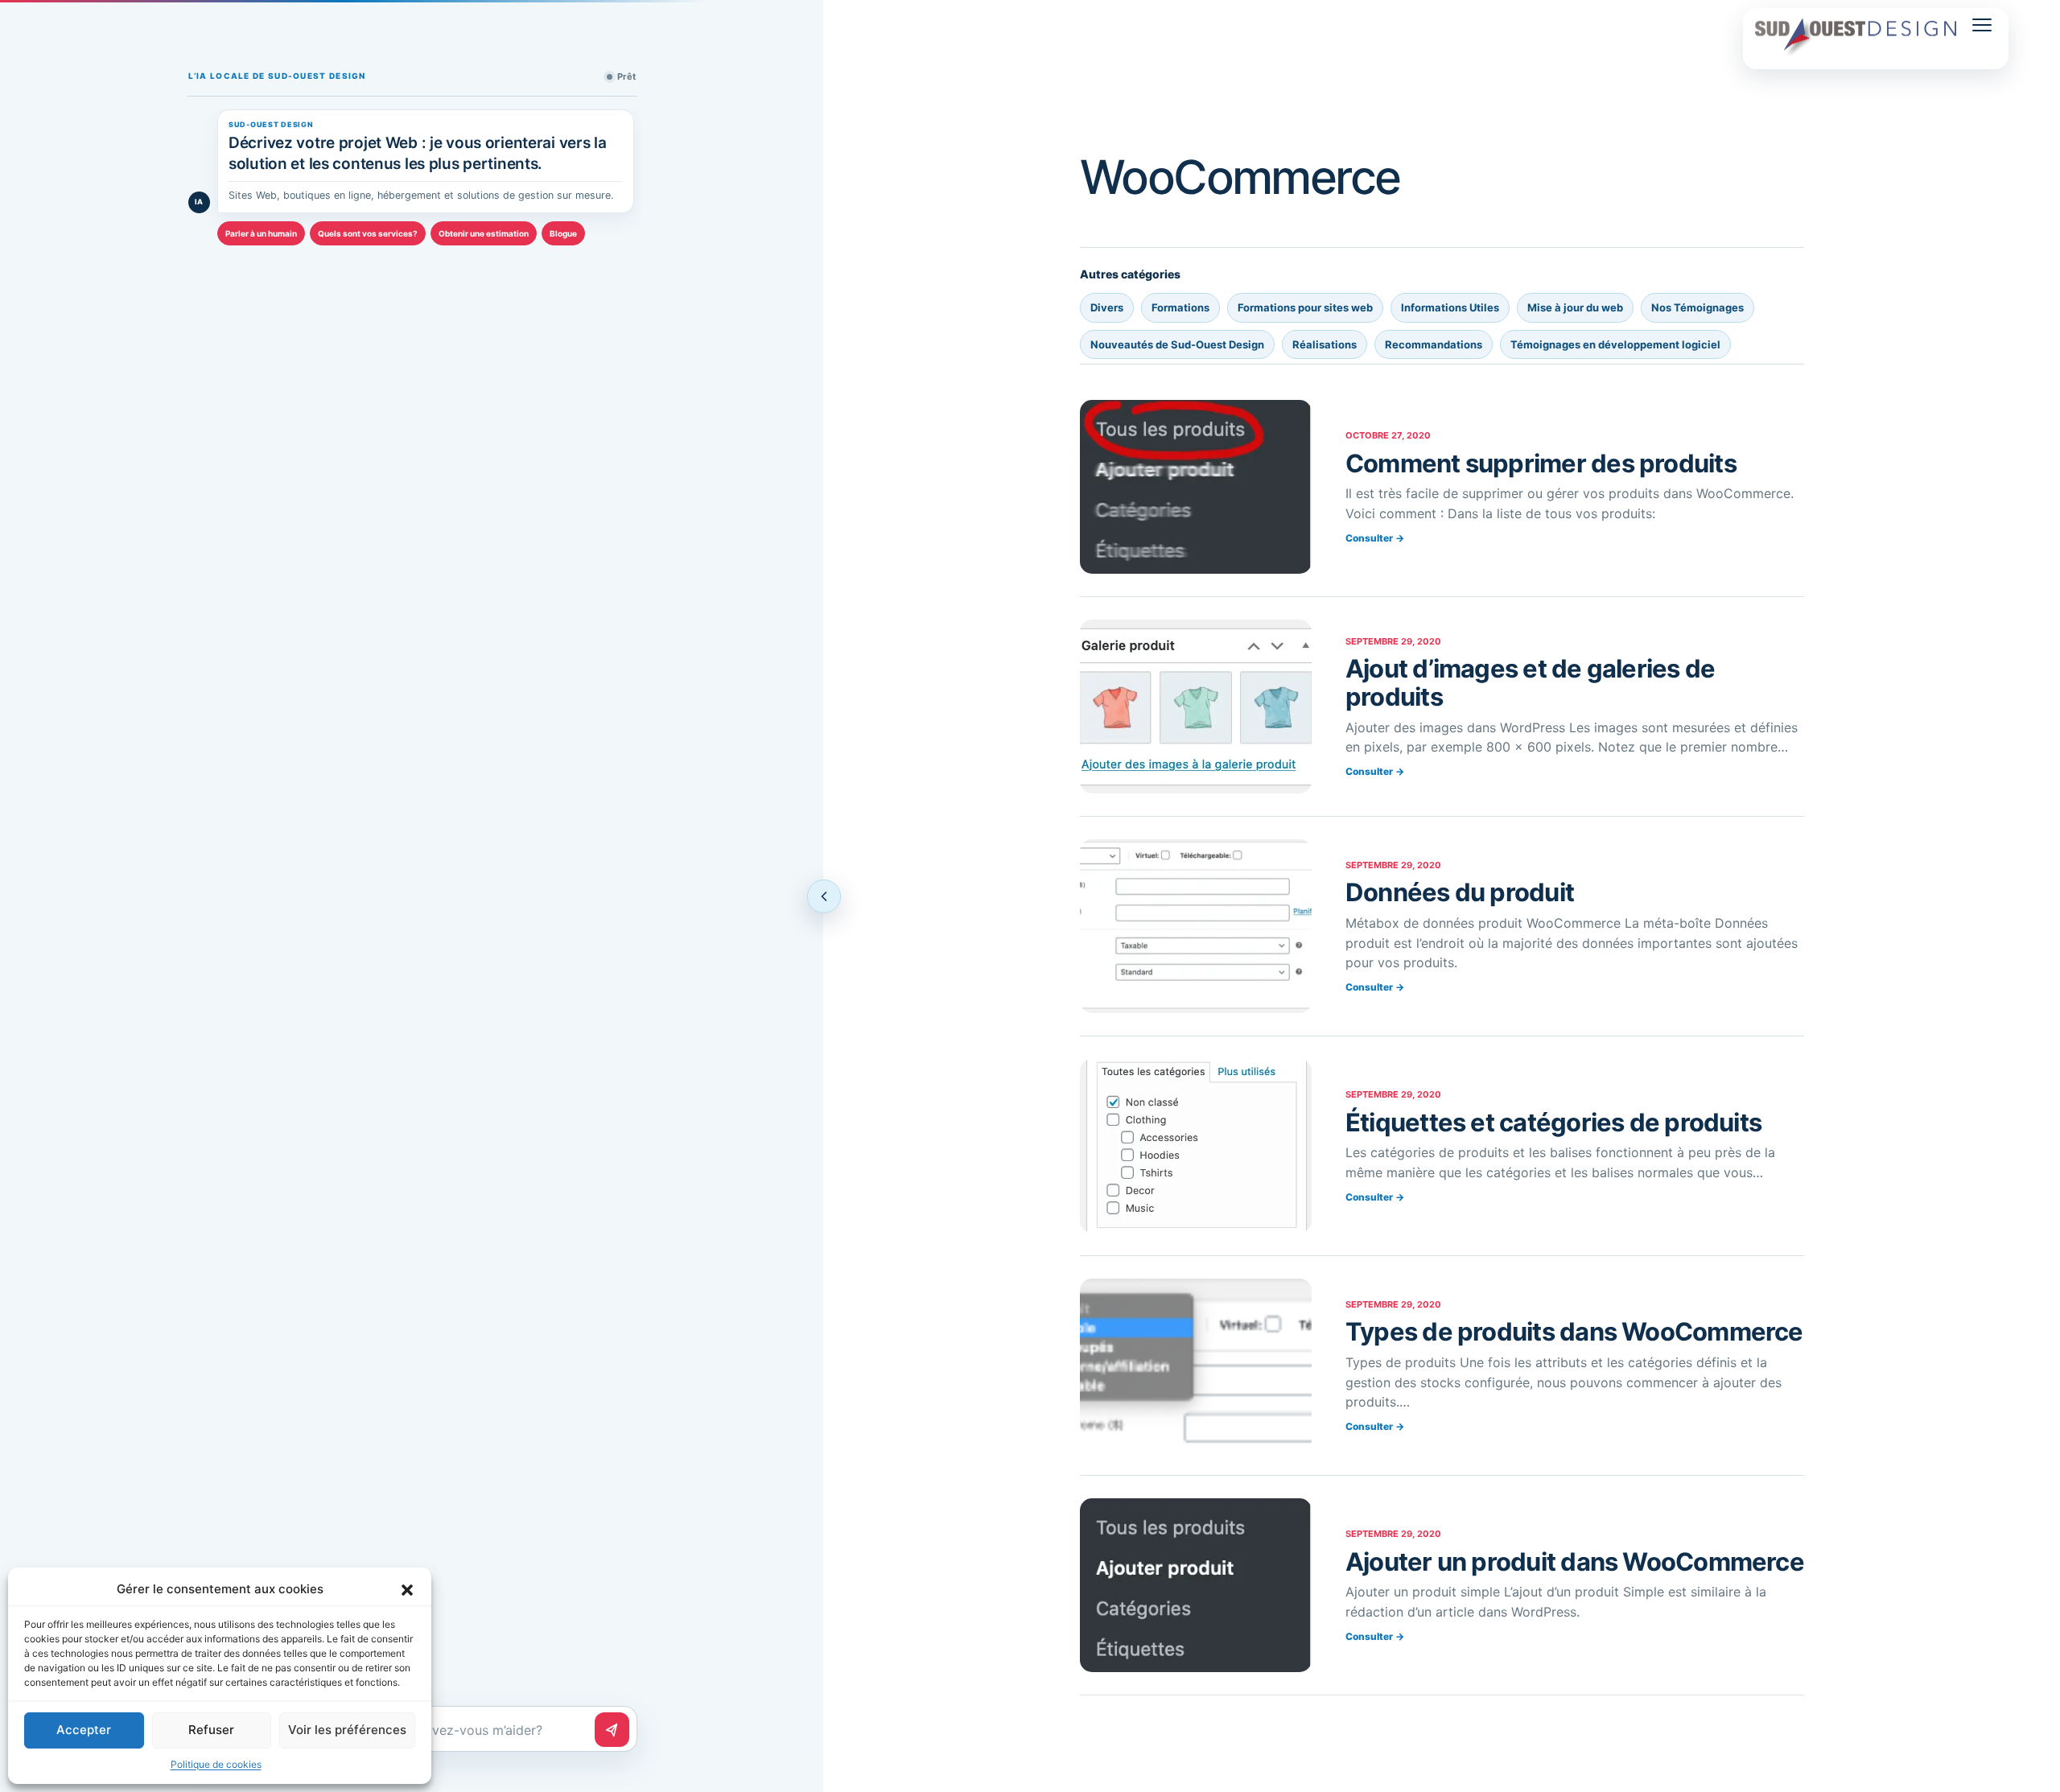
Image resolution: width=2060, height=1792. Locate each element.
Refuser (211, 1730)
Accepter (84, 1730)
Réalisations (1325, 344)
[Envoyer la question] (612, 1730)
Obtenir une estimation (484, 233)
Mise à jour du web (1575, 307)
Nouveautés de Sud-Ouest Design (1177, 344)
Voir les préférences (347, 1730)
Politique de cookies (216, 1764)
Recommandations (1434, 344)
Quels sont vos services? (368, 233)
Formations (1180, 307)
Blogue (563, 233)
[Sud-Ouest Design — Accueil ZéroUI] (1856, 39)
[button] (407, 1589)
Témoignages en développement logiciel (1615, 344)
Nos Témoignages (1697, 307)
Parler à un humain (261, 233)
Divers (1107, 307)
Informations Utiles (1450, 307)
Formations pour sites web (1305, 307)
